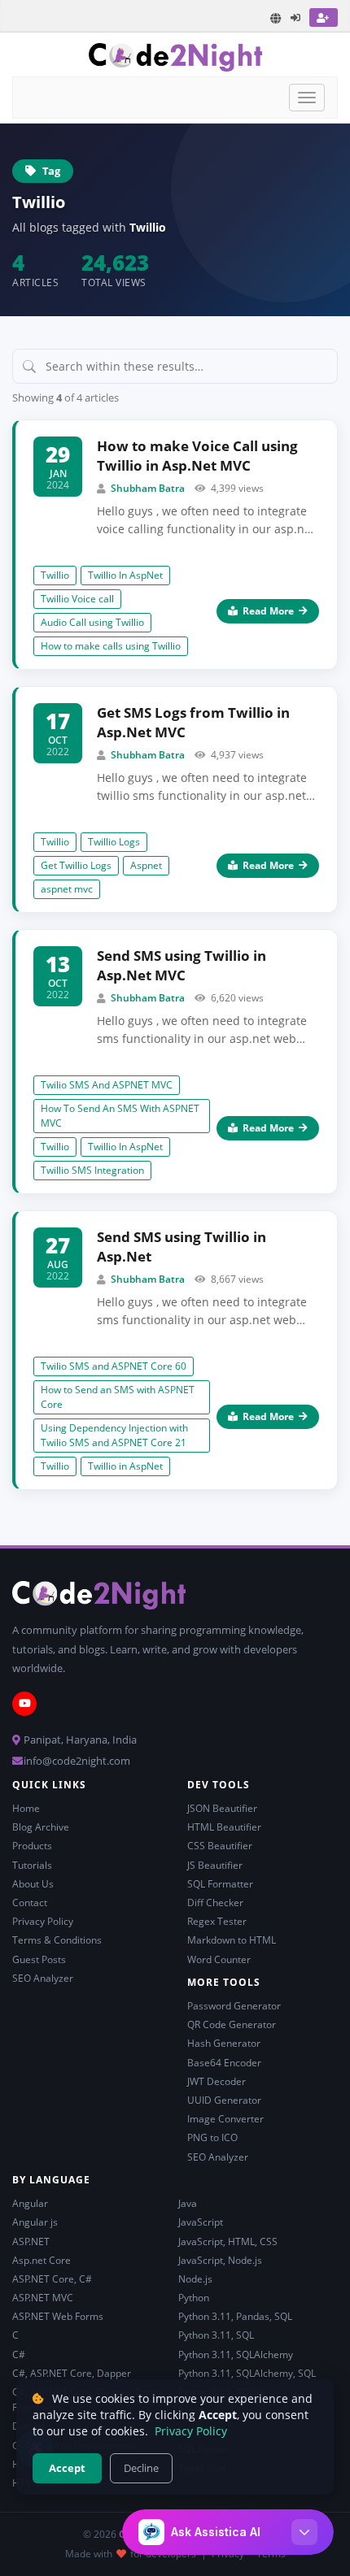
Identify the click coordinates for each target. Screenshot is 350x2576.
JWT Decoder (217, 2081)
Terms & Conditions (57, 1940)
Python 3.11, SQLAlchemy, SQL (247, 2373)
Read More (268, 611)
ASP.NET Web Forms (58, 2316)
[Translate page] (276, 18)
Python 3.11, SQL (216, 2335)
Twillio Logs (114, 842)
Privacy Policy (43, 1921)
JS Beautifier (215, 1865)
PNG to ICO (212, 2137)
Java (188, 2203)
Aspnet (146, 865)
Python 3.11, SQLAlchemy (236, 2354)
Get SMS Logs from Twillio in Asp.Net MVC (193, 722)
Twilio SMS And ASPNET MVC (107, 1085)
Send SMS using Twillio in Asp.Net (182, 1247)
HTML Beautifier (224, 1827)
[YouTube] (24, 1704)
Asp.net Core (42, 2260)
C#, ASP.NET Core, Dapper (72, 2373)
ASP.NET (31, 2242)
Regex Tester (217, 1921)
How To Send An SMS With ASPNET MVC (120, 1116)
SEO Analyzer (43, 1978)
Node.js (195, 2279)
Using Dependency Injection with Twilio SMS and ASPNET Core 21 (114, 1435)
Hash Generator (224, 2043)
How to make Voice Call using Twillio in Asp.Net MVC (197, 456)
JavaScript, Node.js (220, 2260)
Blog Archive (41, 1827)
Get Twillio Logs (76, 865)
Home (26, 1808)
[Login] (296, 17)
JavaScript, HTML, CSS (228, 2242)
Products (32, 1846)
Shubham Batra (148, 488)
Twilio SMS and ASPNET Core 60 (114, 1366)
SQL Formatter (220, 1884)
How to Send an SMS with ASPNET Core (118, 1397)
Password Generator (234, 2006)
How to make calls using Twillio (111, 646)
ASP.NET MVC (43, 2298)
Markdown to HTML (232, 1940)
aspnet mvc (67, 889)
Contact (30, 1903)
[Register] (324, 17)
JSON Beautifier (222, 1808)
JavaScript (201, 2222)
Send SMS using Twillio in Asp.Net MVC (182, 965)
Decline (141, 2468)
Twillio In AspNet (125, 575)
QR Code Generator (232, 2024)
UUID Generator (224, 2100)
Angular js (35, 2222)
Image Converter (225, 2119)
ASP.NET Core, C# (52, 2279)
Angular (30, 2203)
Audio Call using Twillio (92, 622)
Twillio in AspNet (125, 1466)
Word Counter (219, 1959)
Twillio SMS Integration (92, 1170)
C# (19, 2354)
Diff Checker (215, 1903)
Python (194, 2298)
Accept (67, 2468)
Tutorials (32, 1865)
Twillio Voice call (77, 599)
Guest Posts (39, 1959)
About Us (33, 1884)
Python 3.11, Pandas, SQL (235, 2316)
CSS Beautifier (220, 1846)
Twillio (55, 575)
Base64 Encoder (224, 2063)
